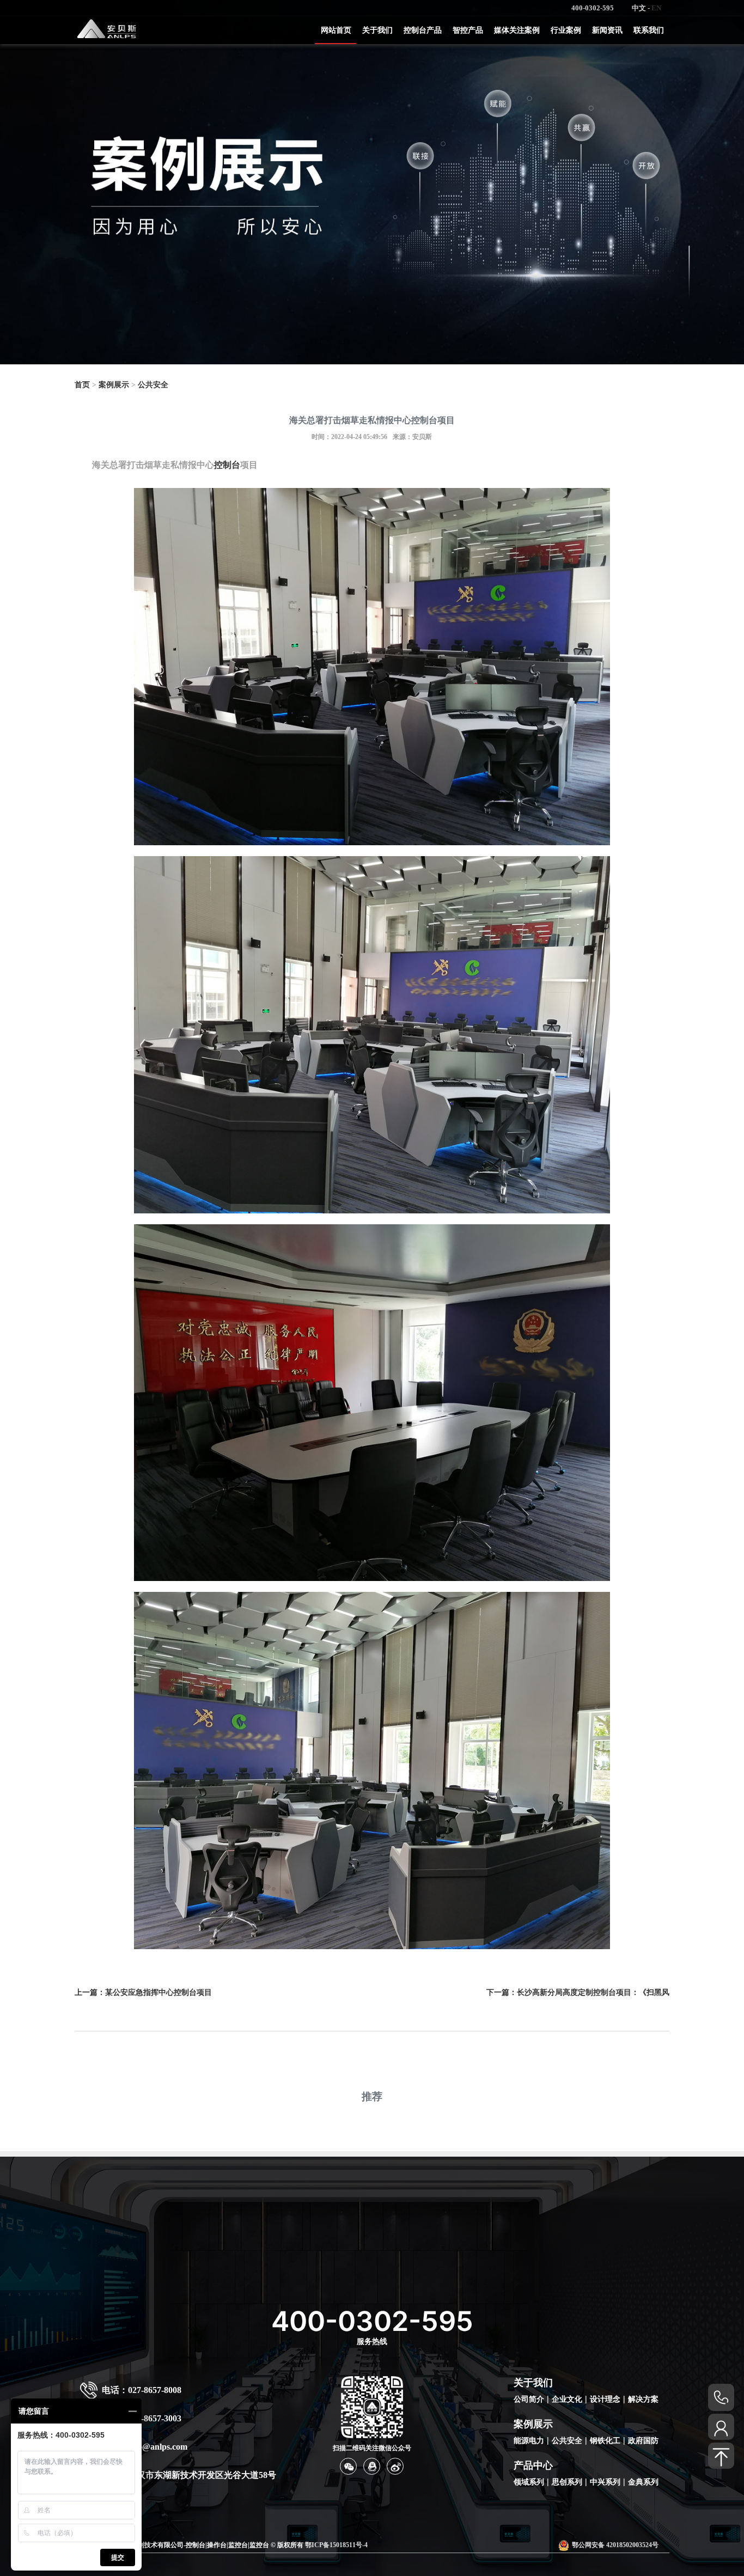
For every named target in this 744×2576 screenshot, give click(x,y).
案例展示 (114, 385)
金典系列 (643, 2482)
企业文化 (567, 2399)
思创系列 (567, 2482)
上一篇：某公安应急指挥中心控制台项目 (143, 1992)
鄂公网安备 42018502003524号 (615, 2545)
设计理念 (605, 2399)
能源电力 (529, 2441)
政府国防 (643, 2441)
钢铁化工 (605, 2441)
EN (656, 8)
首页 (82, 385)
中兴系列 (605, 2482)
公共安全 (153, 385)
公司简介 (529, 2399)
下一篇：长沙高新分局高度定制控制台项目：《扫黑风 (578, 1992)
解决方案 (643, 2399)
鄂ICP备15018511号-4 (336, 2545)
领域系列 (529, 2482)
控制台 (227, 465)
